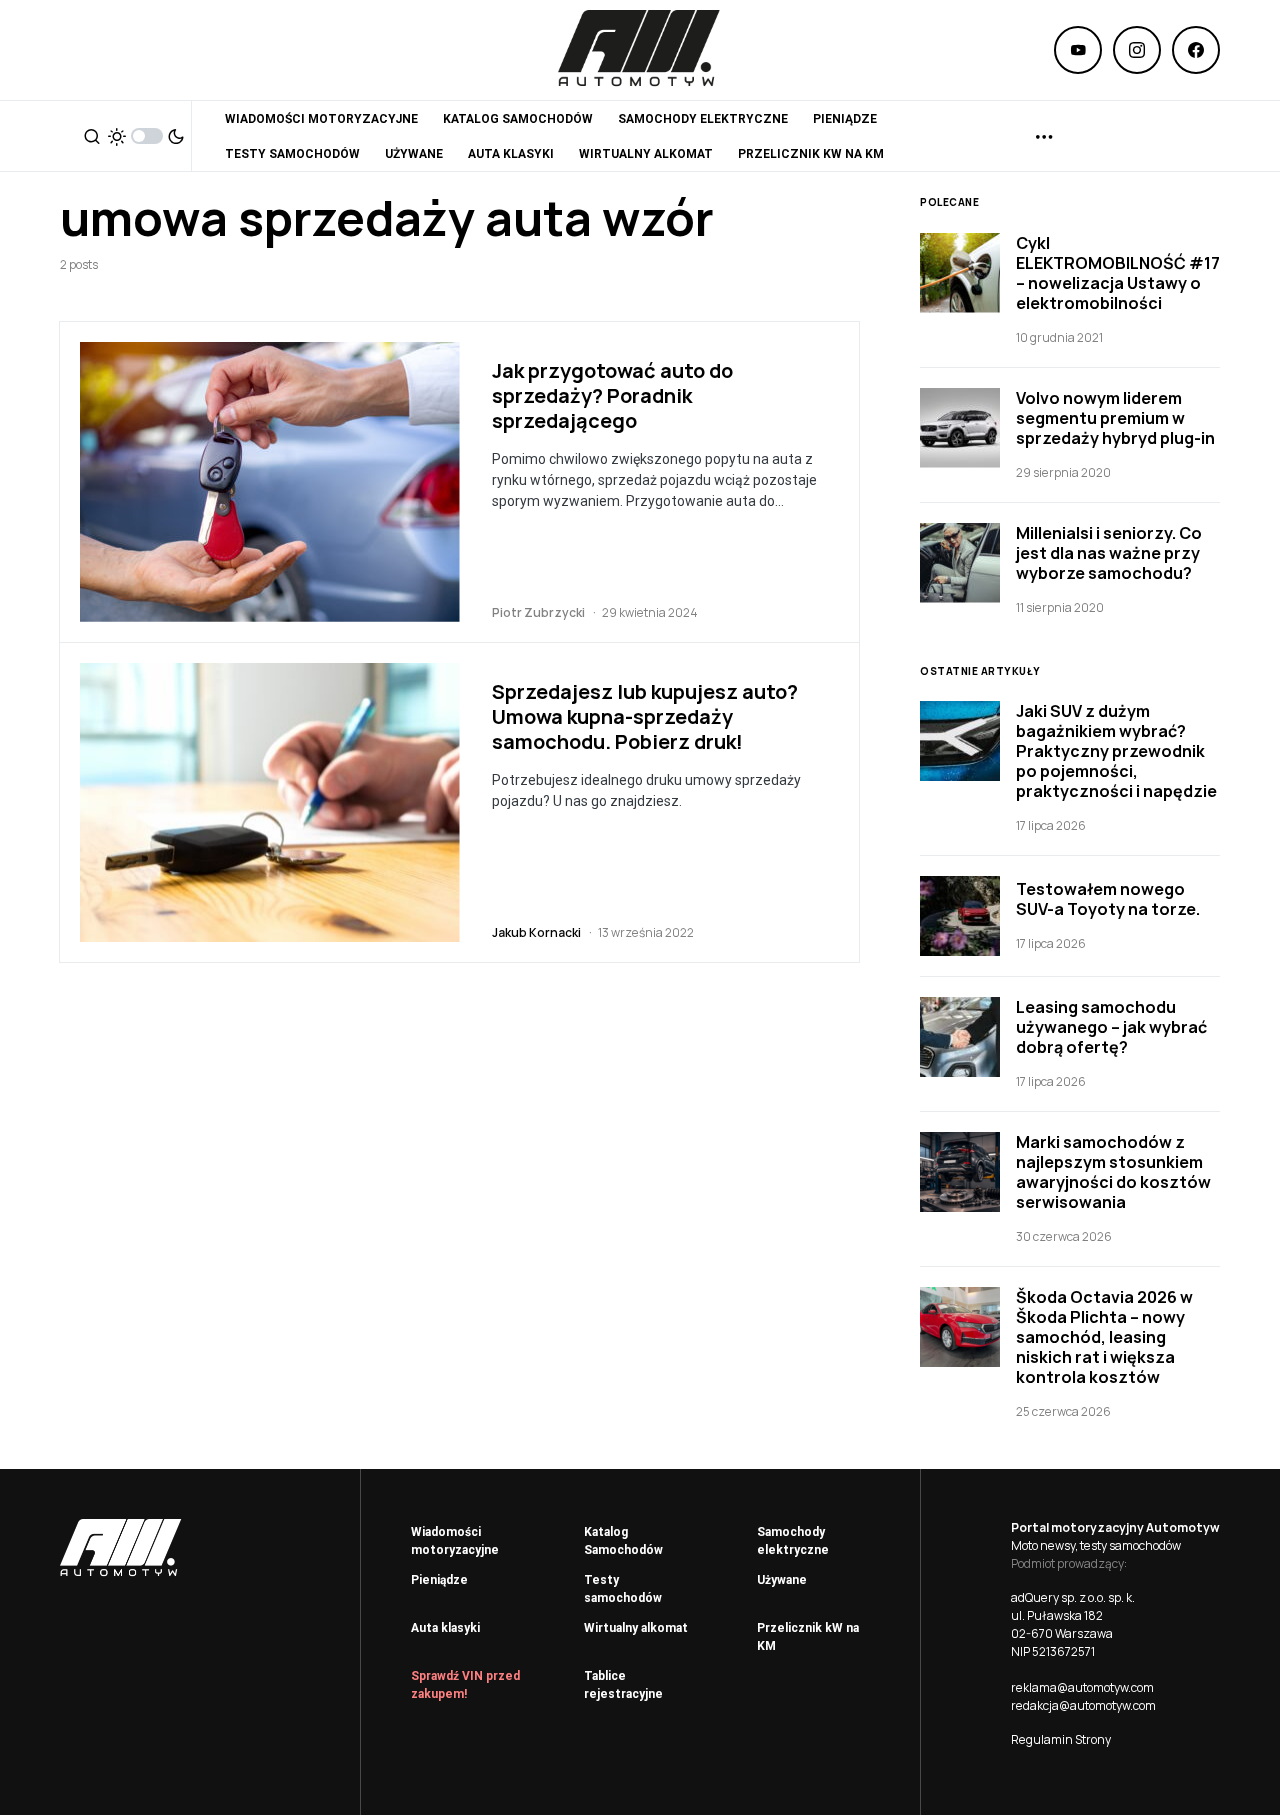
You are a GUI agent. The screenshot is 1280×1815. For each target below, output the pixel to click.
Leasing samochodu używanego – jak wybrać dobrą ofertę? (1111, 1027)
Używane (782, 1580)
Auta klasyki (445, 1628)
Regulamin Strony (1061, 1739)
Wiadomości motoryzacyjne (455, 1541)
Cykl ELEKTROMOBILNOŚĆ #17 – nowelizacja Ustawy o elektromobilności (1118, 273)
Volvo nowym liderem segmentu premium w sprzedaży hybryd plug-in (1115, 418)
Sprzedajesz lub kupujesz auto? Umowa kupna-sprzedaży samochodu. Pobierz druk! (645, 716)
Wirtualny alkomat (636, 1628)
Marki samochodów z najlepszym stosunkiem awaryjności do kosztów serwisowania (1113, 1172)
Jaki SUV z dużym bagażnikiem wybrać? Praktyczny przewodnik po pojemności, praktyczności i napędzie (1116, 751)
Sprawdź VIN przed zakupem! (465, 1685)
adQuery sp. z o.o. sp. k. (1073, 1597)
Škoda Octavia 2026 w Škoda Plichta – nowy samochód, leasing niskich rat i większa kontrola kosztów (1104, 1337)
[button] (92, 136)
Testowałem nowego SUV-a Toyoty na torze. (1108, 899)
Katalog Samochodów (623, 1541)
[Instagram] (1137, 50)
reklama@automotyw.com (1082, 1687)
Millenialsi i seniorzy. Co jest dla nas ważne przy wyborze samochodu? (1109, 553)
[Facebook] (1196, 50)
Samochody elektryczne (793, 1541)
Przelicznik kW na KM (808, 1637)
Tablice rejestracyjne (623, 1685)
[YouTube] (1078, 50)
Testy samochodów (623, 1589)
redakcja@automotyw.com (1083, 1705)
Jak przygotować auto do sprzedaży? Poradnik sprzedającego (612, 395)
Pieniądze (439, 1580)
